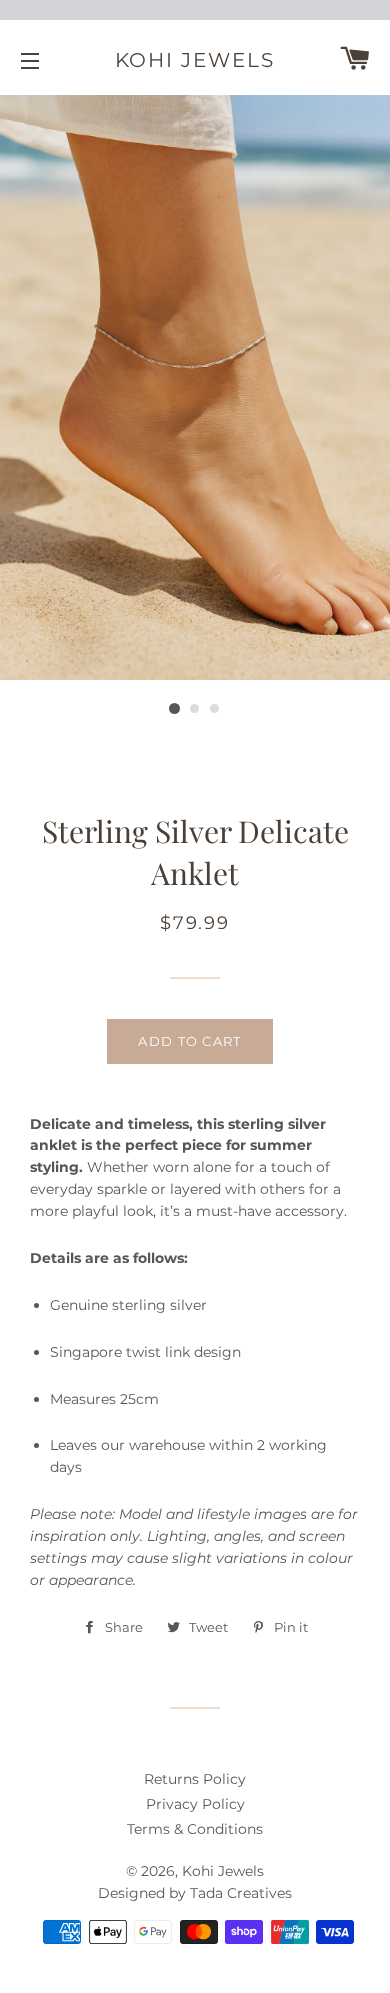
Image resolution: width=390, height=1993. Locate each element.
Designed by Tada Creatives (195, 1893)
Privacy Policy (195, 1804)
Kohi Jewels (195, 60)
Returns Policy (195, 1779)
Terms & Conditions (195, 1829)
